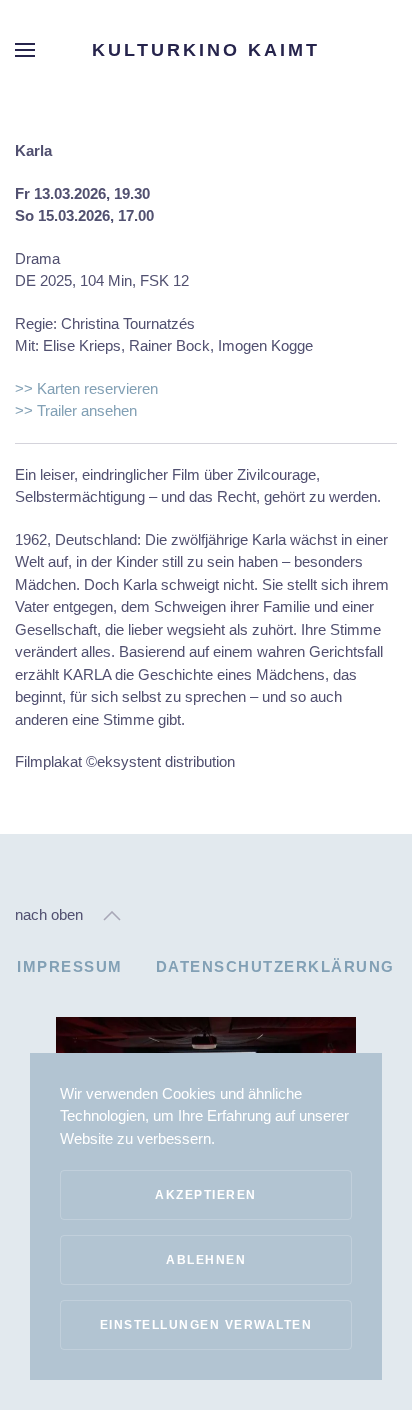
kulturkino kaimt (206, 50)
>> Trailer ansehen (76, 410)
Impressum (70, 966)
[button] (25, 50)
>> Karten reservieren (86, 388)
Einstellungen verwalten (206, 1325)
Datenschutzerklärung (275, 966)
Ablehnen (206, 1260)
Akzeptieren (206, 1195)
